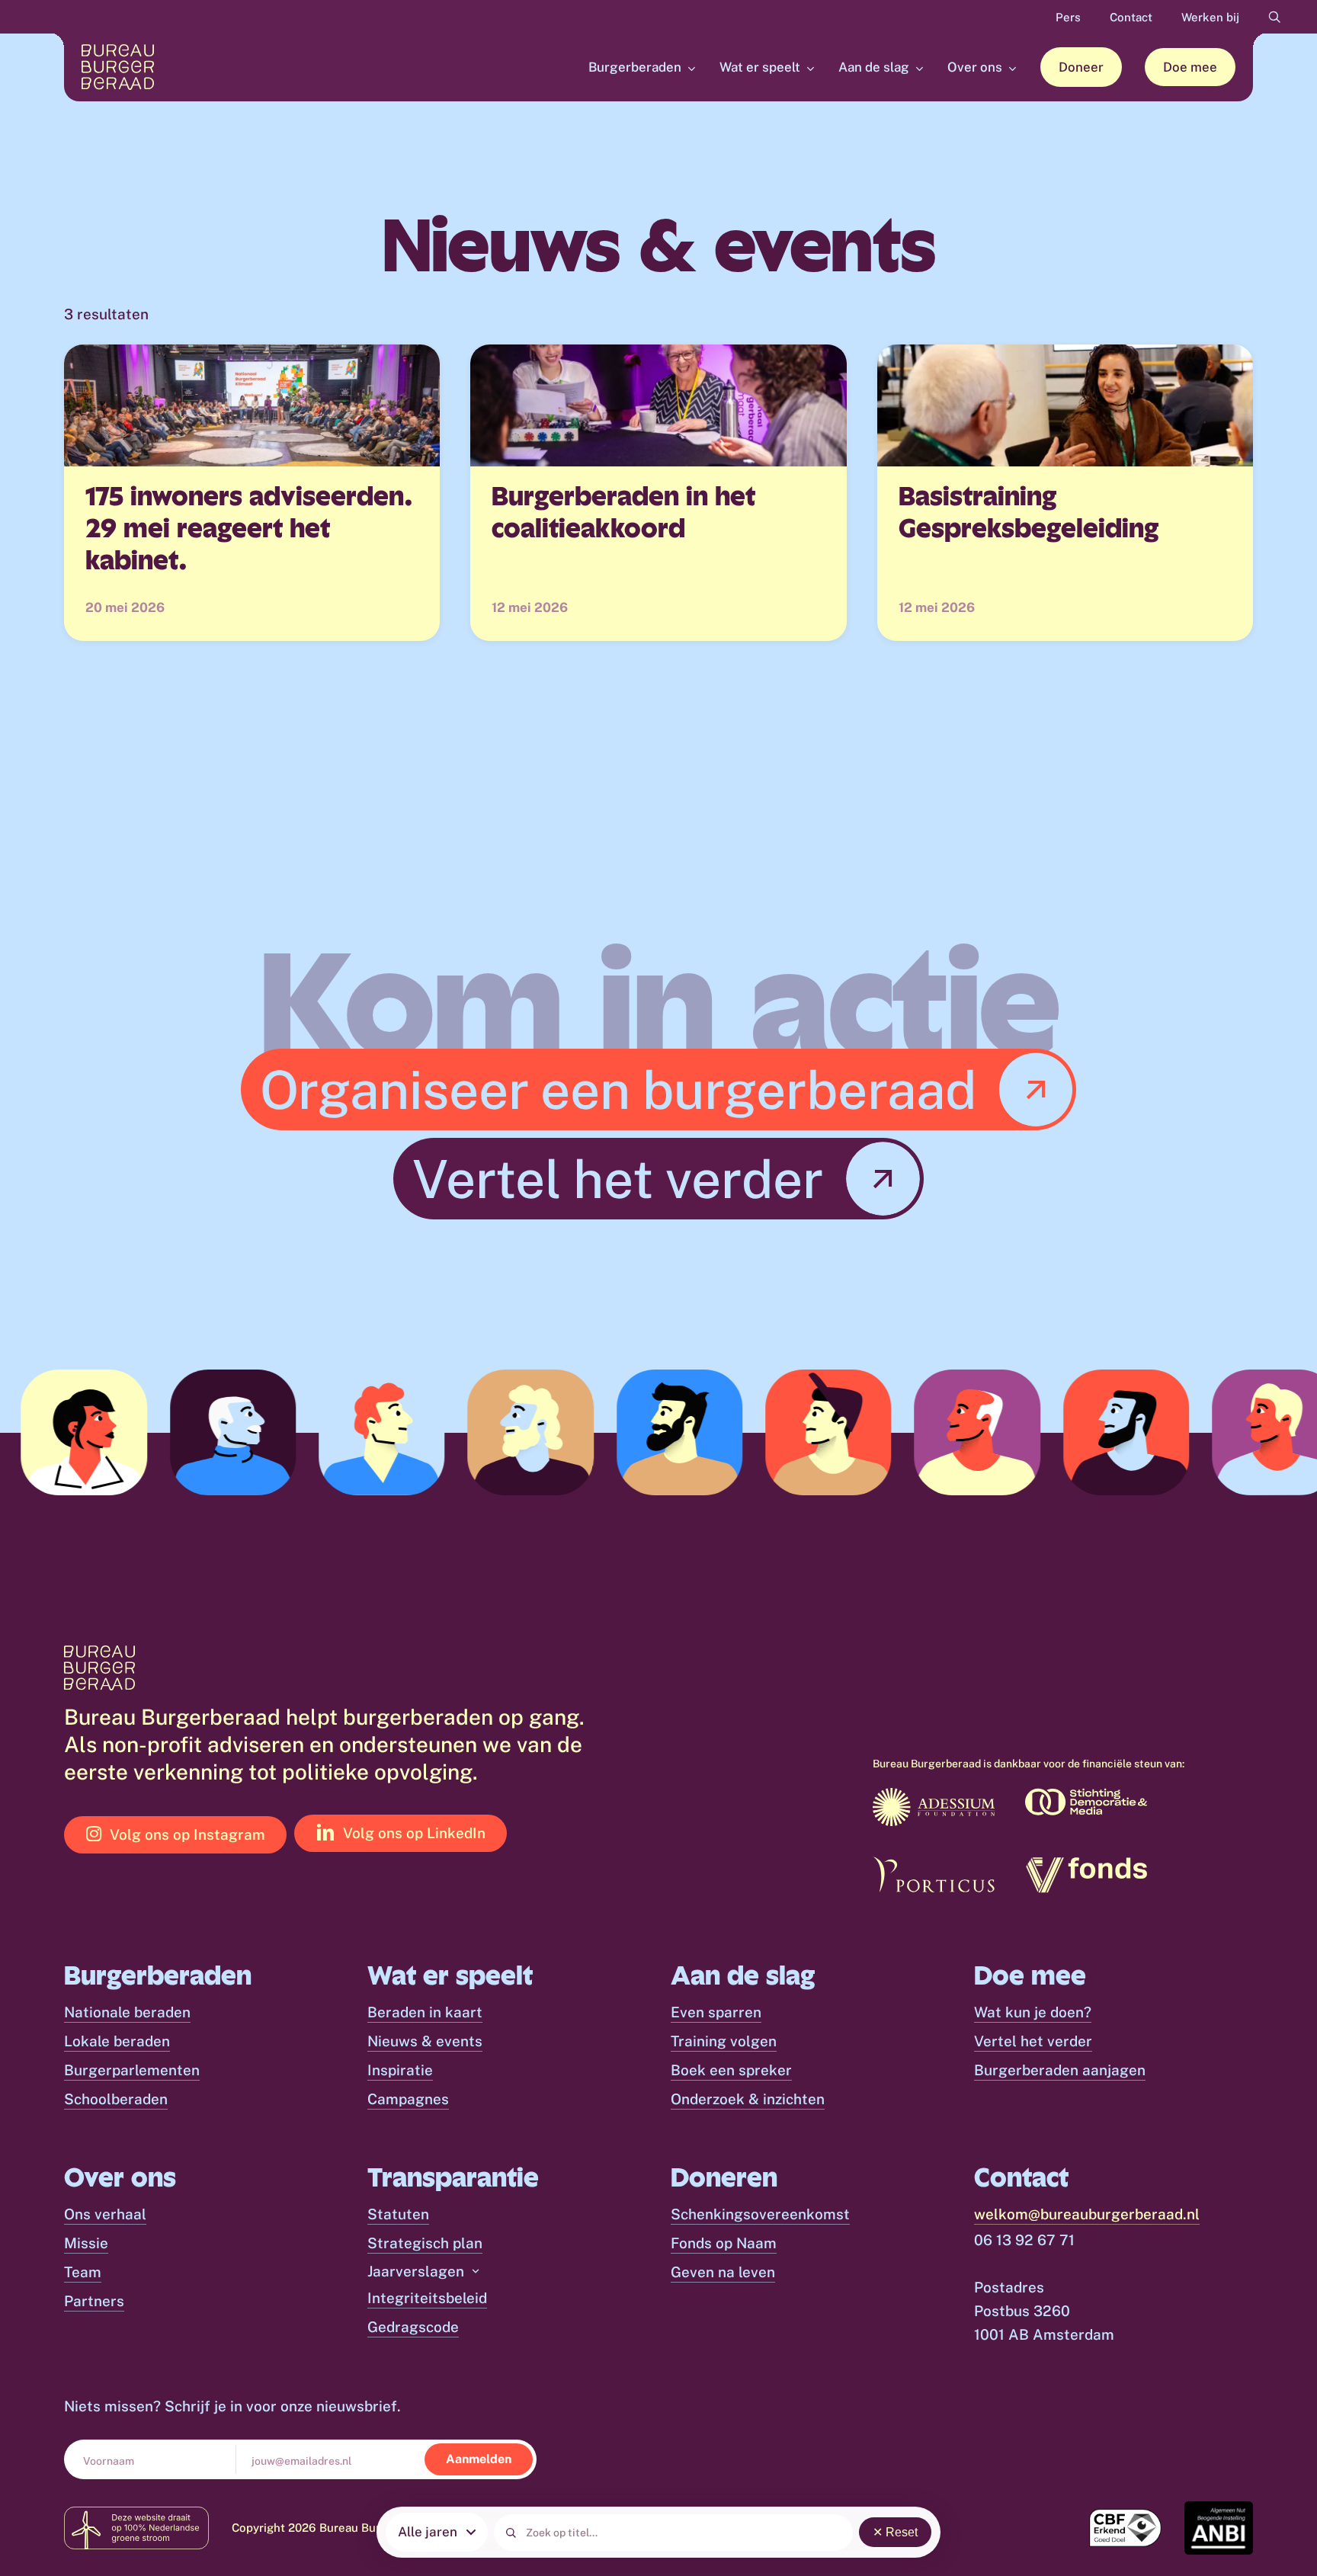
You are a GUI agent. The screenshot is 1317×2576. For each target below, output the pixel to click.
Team (83, 2272)
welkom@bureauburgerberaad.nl (1087, 2214)
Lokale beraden (117, 2041)
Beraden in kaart (425, 2012)
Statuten (398, 2214)
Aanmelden (479, 2459)
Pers (1068, 17)
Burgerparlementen (132, 2070)
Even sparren (716, 2012)
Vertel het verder (1033, 2041)
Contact (1131, 17)
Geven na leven (723, 2272)
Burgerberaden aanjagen (1060, 2070)
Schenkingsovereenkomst (760, 2214)
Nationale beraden (127, 2012)
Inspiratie (400, 2070)
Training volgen (724, 2041)
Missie (86, 2243)
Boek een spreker (731, 2070)
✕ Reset (895, 2532)
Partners (94, 2301)
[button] (667, 1089)
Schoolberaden (116, 2099)
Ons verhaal (105, 2214)
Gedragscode (413, 2327)
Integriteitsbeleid (427, 2298)
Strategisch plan (425, 2243)
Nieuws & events (425, 2041)
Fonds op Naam (724, 2243)
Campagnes (408, 2099)
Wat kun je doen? (1033, 2012)
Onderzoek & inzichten (748, 2099)
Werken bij (1210, 17)
